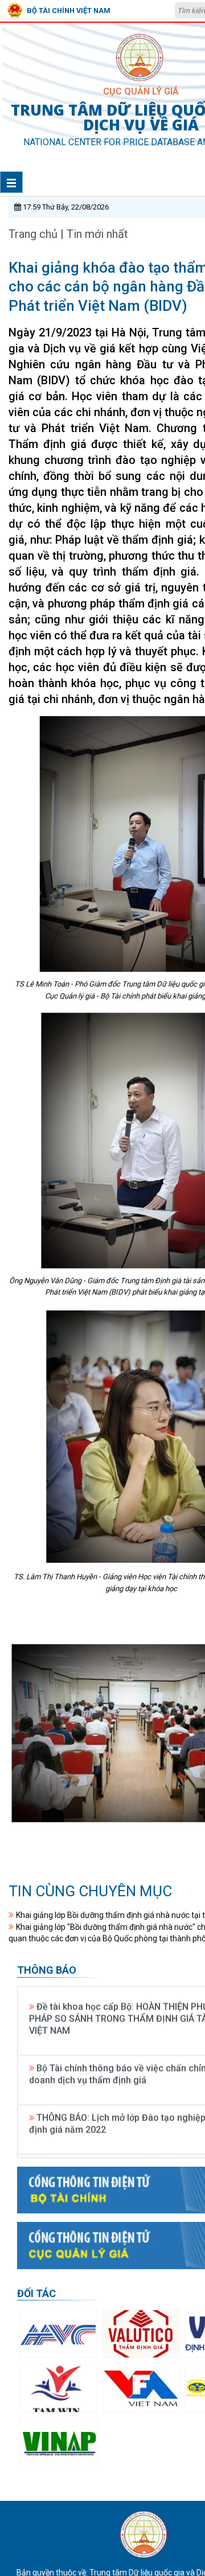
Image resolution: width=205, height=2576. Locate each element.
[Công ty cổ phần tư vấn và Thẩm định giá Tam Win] (58, 2388)
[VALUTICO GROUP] (141, 2334)
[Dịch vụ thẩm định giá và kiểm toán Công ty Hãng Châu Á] (58, 2334)
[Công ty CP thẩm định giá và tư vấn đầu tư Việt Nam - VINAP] (58, 2443)
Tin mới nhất (97, 234)
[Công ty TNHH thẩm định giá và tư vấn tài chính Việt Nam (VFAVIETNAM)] (141, 2388)
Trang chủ (34, 234)
